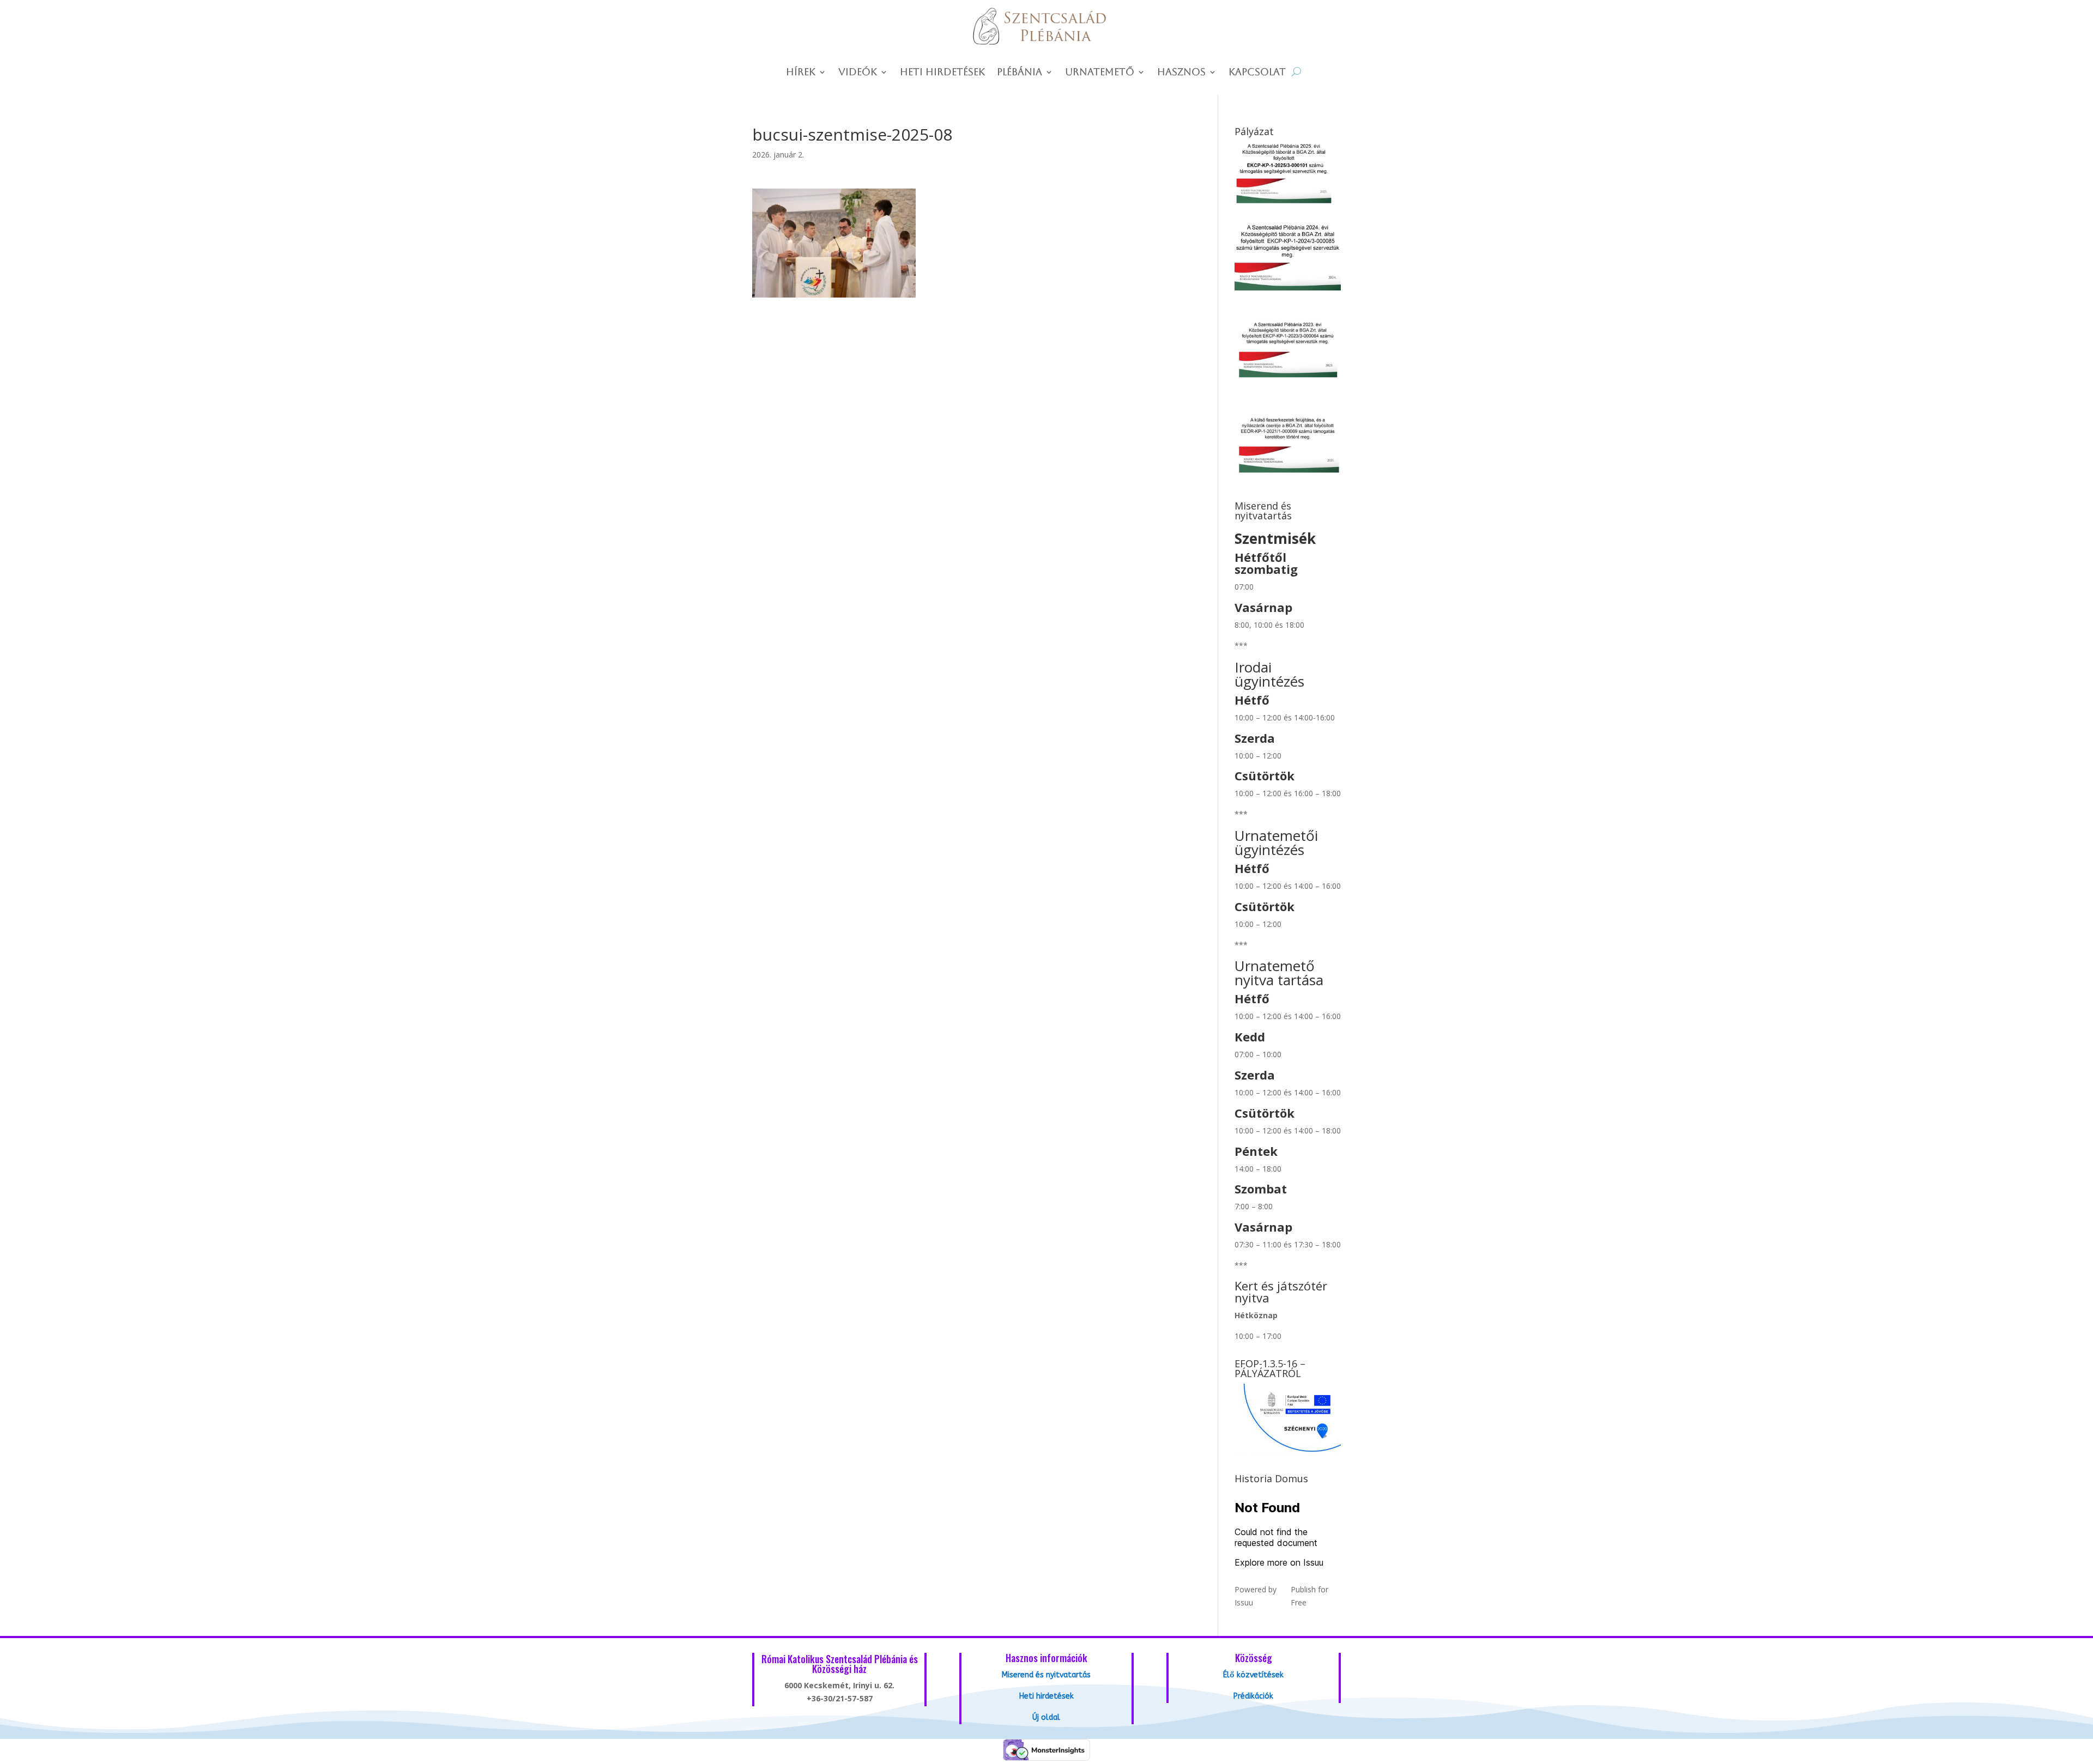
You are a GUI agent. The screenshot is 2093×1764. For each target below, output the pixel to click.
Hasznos (1181, 73)
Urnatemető (1100, 73)
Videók (858, 73)
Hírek (801, 73)
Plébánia (1020, 73)
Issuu (1244, 1602)
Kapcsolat (1257, 73)
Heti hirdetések (942, 73)
